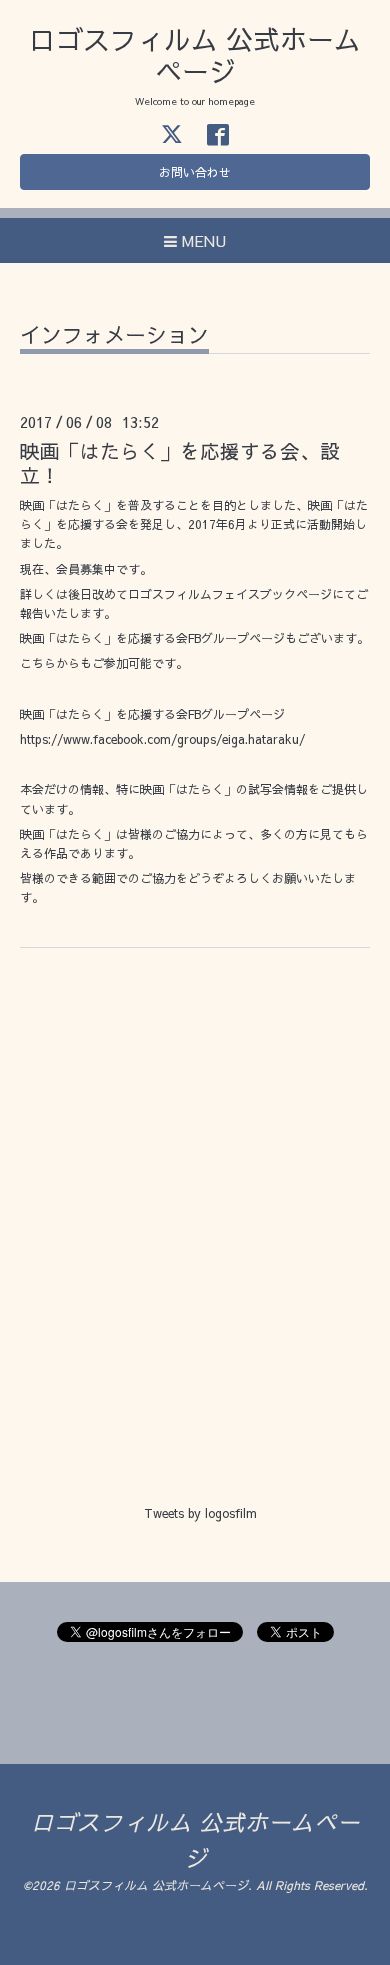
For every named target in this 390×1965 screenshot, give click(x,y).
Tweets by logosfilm (200, 1513)
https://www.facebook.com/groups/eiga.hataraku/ (168, 739)
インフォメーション (114, 336)
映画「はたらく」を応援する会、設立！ (180, 462)
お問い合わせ (195, 172)
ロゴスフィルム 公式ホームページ (195, 54)
